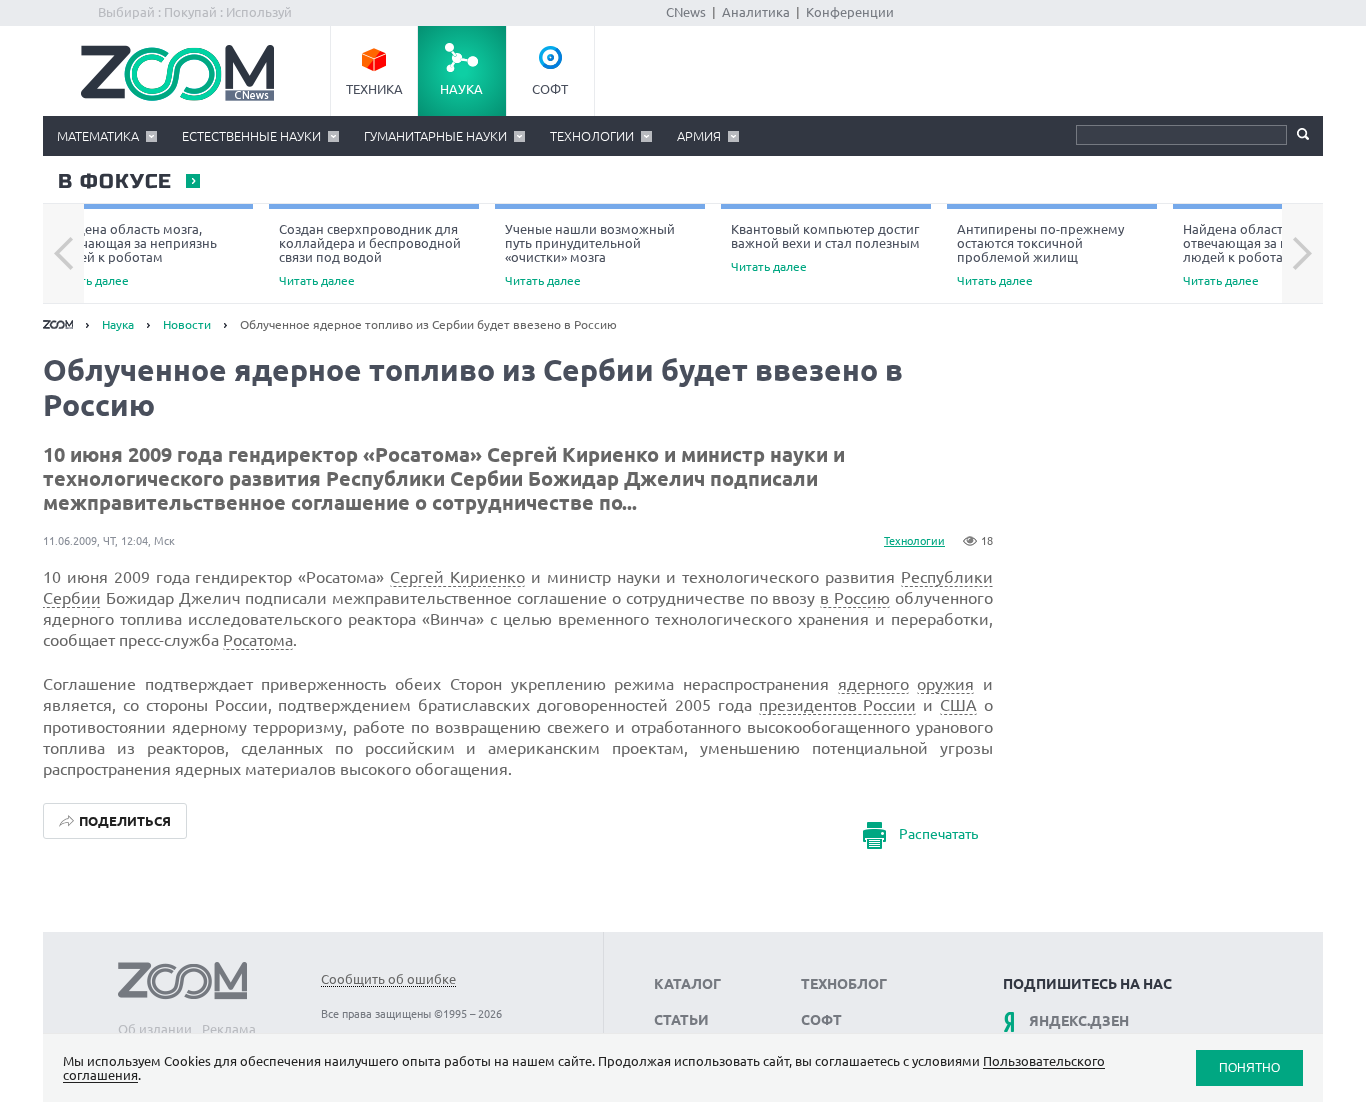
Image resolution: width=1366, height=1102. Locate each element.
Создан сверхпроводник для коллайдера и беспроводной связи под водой (370, 254)
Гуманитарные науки (435, 136)
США (958, 705)
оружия (945, 684)
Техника (374, 89)
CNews (686, 12)
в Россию (855, 598)
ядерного (873, 684)
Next (1302, 254)
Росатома (258, 640)
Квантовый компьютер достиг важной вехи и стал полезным (825, 247)
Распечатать (938, 834)
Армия (699, 136)
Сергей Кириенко (457, 577)
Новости (187, 324)
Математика (98, 136)
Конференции (850, 12)
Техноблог (844, 984)
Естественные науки (251, 136)
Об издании (155, 1029)
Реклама (229, 1029)
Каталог (687, 984)
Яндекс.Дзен (1079, 1021)
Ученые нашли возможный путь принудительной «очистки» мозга (590, 254)
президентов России (838, 705)
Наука (461, 89)
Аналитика (756, 12)
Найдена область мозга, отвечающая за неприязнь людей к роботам (135, 254)
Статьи (681, 1020)
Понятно (1249, 1067)
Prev (63, 254)
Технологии (592, 136)
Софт (550, 89)
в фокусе (114, 182)
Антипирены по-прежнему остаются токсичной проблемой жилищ (1040, 254)
